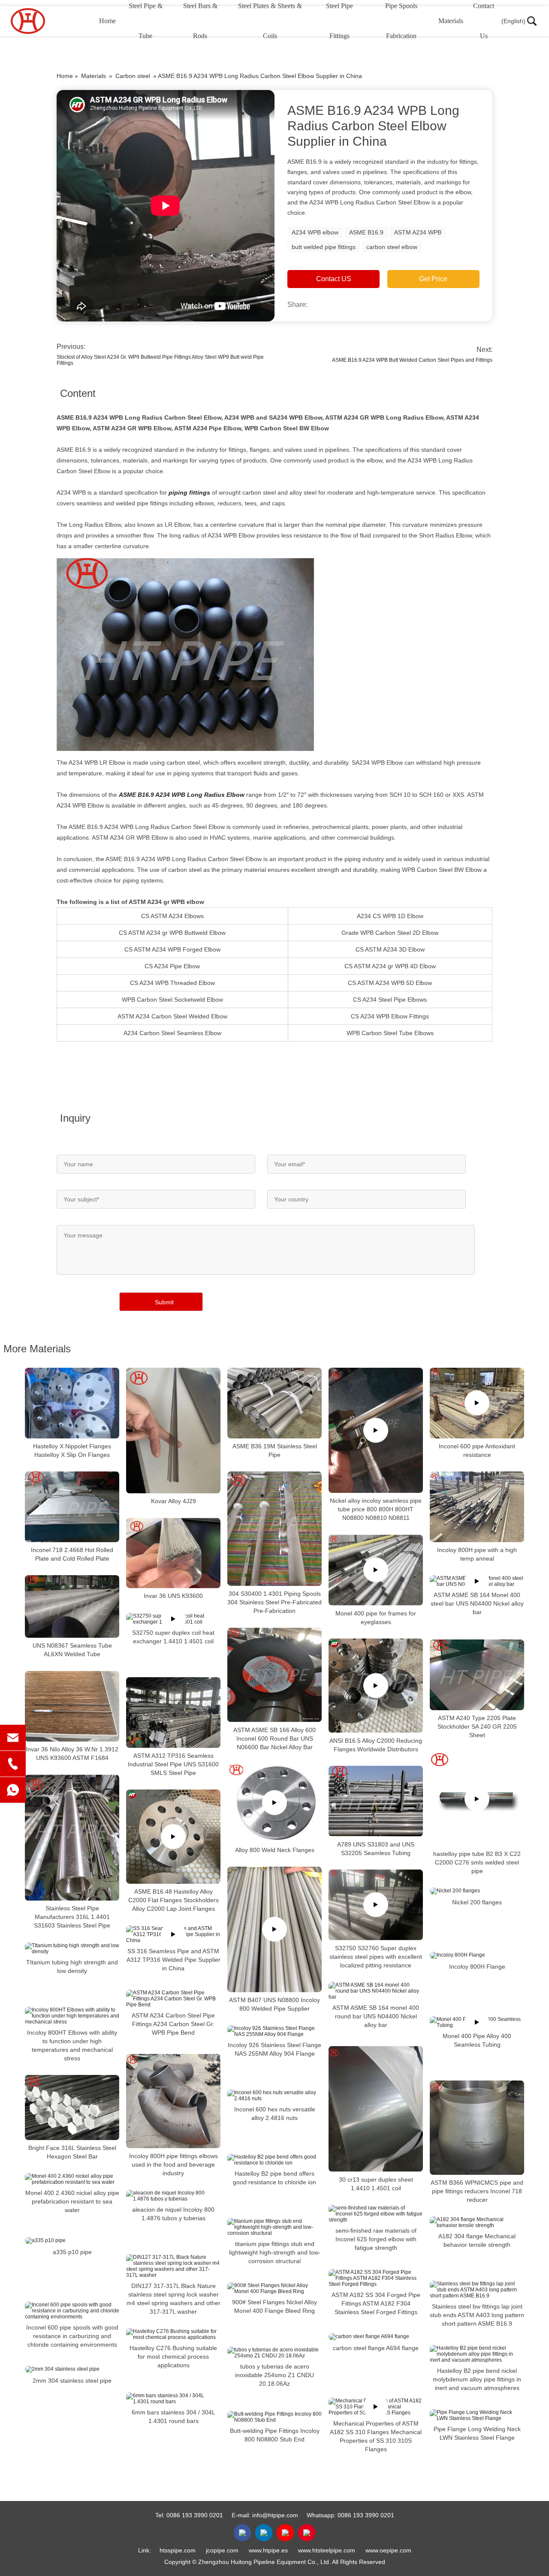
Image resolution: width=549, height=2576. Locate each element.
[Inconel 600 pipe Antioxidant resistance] (477, 1403)
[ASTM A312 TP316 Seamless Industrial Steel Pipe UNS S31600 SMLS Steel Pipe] (173, 1713)
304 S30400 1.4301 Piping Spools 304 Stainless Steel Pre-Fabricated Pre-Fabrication (274, 1602)
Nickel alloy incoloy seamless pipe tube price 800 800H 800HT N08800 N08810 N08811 (376, 1509)
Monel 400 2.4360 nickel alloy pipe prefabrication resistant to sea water (72, 2201)
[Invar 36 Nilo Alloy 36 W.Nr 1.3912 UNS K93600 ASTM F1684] (72, 1706)
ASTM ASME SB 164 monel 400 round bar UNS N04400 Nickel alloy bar (376, 2016)
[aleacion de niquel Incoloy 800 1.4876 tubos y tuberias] (173, 2196)
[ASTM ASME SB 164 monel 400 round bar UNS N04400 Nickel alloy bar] (376, 1991)
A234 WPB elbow (315, 232)
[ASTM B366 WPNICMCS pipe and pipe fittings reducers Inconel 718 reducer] (477, 2128)
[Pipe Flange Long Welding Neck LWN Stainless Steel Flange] (477, 2415)
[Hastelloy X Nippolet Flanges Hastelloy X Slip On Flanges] (72, 1403)
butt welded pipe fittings (324, 247)
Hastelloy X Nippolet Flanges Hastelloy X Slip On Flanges (72, 1450)
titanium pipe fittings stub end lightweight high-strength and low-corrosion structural (275, 2252)
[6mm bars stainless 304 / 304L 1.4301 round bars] (173, 2399)
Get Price (433, 279)
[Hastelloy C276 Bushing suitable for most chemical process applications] (173, 2334)
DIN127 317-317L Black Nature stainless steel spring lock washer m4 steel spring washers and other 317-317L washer (173, 2299)
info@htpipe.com (275, 2515)
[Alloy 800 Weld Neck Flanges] (274, 1803)
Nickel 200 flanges (477, 1902)
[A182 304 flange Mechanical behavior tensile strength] (477, 2222)
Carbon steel (133, 76)
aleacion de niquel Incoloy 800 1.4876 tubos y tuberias (173, 2214)
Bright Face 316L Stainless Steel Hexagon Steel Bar (72, 2152)
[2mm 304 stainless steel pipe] (72, 2369)
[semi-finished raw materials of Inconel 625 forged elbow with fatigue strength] (376, 2214)
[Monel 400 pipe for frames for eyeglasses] (376, 1570)
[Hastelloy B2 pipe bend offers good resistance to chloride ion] (274, 2160)
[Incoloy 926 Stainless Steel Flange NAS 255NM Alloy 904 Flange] (274, 2031)
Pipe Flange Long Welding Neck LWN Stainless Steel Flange (477, 2433)
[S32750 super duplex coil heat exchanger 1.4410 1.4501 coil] (173, 1619)
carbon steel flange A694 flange (376, 2348)
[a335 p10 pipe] (72, 2240)
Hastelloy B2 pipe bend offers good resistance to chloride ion (274, 2178)
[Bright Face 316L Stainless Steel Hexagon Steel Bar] (72, 2108)
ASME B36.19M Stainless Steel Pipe (275, 1450)
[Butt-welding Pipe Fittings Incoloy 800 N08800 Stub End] (274, 2417)
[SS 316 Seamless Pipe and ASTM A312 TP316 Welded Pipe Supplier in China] (173, 1934)
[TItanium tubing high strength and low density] (72, 1949)
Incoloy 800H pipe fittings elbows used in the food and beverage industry (173, 2165)
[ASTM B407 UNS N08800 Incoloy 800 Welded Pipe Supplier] (274, 1929)
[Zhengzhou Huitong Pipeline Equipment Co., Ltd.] (54, 21)
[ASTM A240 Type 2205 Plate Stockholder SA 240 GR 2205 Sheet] (477, 1675)
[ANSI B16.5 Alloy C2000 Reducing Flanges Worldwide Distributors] (376, 1685)
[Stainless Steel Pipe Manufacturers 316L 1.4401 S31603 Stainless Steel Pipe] (72, 1838)
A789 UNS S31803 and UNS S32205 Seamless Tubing (376, 1848)
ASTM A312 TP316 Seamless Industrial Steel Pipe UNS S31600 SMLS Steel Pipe (173, 1764)
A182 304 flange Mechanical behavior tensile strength (477, 2240)
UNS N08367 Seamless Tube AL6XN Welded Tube (72, 1650)
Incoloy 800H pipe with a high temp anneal (477, 1554)
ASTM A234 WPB (418, 232)
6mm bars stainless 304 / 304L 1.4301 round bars (173, 2417)
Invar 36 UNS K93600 (173, 1596)
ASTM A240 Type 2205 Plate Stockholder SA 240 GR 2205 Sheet (477, 1726)
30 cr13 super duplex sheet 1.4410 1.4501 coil (376, 2184)
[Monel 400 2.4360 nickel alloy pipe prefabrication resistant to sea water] (72, 2179)
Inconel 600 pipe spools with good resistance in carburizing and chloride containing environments (72, 2336)
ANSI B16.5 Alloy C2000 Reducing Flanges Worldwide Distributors (376, 1744)
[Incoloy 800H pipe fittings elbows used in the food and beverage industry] (173, 2101)
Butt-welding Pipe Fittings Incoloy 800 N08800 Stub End (275, 2435)
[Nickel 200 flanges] (477, 1891)
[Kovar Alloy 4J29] (173, 1431)
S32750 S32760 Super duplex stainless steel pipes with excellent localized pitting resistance (376, 1956)
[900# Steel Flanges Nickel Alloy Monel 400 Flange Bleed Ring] (274, 2288)
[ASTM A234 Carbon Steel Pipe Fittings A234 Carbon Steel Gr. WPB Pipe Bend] (173, 1999)
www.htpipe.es (268, 2550)
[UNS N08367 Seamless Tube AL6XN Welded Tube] (72, 1606)
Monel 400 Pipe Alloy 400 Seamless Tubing (477, 2040)
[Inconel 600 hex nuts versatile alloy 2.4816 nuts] (274, 2096)
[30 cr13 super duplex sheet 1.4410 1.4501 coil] (376, 2109)
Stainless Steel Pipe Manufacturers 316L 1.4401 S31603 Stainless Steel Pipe (72, 1917)
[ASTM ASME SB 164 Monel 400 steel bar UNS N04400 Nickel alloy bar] (477, 1581)
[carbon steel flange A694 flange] (376, 2337)
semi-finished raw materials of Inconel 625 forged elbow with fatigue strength (376, 2239)
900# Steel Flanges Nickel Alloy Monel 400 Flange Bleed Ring (274, 2306)
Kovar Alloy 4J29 (173, 1501)
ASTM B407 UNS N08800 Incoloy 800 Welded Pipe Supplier (274, 2004)
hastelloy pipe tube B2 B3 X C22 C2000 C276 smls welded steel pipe (477, 1862)
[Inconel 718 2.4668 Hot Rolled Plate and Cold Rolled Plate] (72, 1507)
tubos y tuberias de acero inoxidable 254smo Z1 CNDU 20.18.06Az (274, 2375)
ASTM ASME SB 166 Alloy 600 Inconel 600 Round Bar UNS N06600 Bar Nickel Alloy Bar (274, 1738)
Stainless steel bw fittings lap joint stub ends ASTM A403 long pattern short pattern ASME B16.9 (477, 2315)
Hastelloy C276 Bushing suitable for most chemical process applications (173, 2357)
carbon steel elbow (392, 247)
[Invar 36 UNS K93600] (173, 1553)
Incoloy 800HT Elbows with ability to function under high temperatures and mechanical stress (72, 2045)
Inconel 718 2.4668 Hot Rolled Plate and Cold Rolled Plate (72, 1554)
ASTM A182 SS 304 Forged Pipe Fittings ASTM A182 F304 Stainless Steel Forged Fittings (376, 2303)
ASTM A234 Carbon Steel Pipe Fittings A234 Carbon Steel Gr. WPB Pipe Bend (173, 2024)
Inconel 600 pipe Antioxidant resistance (477, 1450)
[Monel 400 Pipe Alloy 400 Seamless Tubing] (477, 2022)
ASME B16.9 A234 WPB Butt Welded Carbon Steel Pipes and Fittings (412, 360)
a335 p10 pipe (72, 2252)
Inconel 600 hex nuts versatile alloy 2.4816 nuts (275, 2114)
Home (107, 21)
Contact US (334, 279)
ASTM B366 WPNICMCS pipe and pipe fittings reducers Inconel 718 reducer (477, 2191)
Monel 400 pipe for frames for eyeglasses (376, 1617)
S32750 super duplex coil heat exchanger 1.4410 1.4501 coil (173, 1637)
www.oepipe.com (388, 2550)
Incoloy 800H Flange (477, 1967)
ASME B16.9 (366, 232)
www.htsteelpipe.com (327, 2550)
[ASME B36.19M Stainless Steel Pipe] (274, 1403)
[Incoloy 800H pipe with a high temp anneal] (477, 1507)
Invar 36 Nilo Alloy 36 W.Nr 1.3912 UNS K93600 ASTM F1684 (72, 1753)
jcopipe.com (222, 2550)
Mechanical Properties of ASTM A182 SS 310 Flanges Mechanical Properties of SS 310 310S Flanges (376, 2436)
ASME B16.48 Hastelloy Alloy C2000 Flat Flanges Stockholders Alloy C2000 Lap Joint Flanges (173, 1900)
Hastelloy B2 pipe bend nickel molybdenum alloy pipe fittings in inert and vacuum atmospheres (477, 2379)
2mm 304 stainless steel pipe (72, 2380)
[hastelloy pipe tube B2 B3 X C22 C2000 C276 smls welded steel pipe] (477, 1799)
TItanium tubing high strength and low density (72, 1967)
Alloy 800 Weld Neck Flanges (275, 1850)
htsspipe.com (178, 2550)
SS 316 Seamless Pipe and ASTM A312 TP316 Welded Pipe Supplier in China (173, 1960)
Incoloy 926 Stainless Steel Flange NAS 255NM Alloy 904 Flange (274, 2049)
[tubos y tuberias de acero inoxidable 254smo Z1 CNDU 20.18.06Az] (274, 2353)
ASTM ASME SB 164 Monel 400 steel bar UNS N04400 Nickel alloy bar (477, 1603)
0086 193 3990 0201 (195, 2515)
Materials (451, 21)
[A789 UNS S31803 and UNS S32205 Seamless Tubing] (376, 1801)
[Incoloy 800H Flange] (477, 1955)
